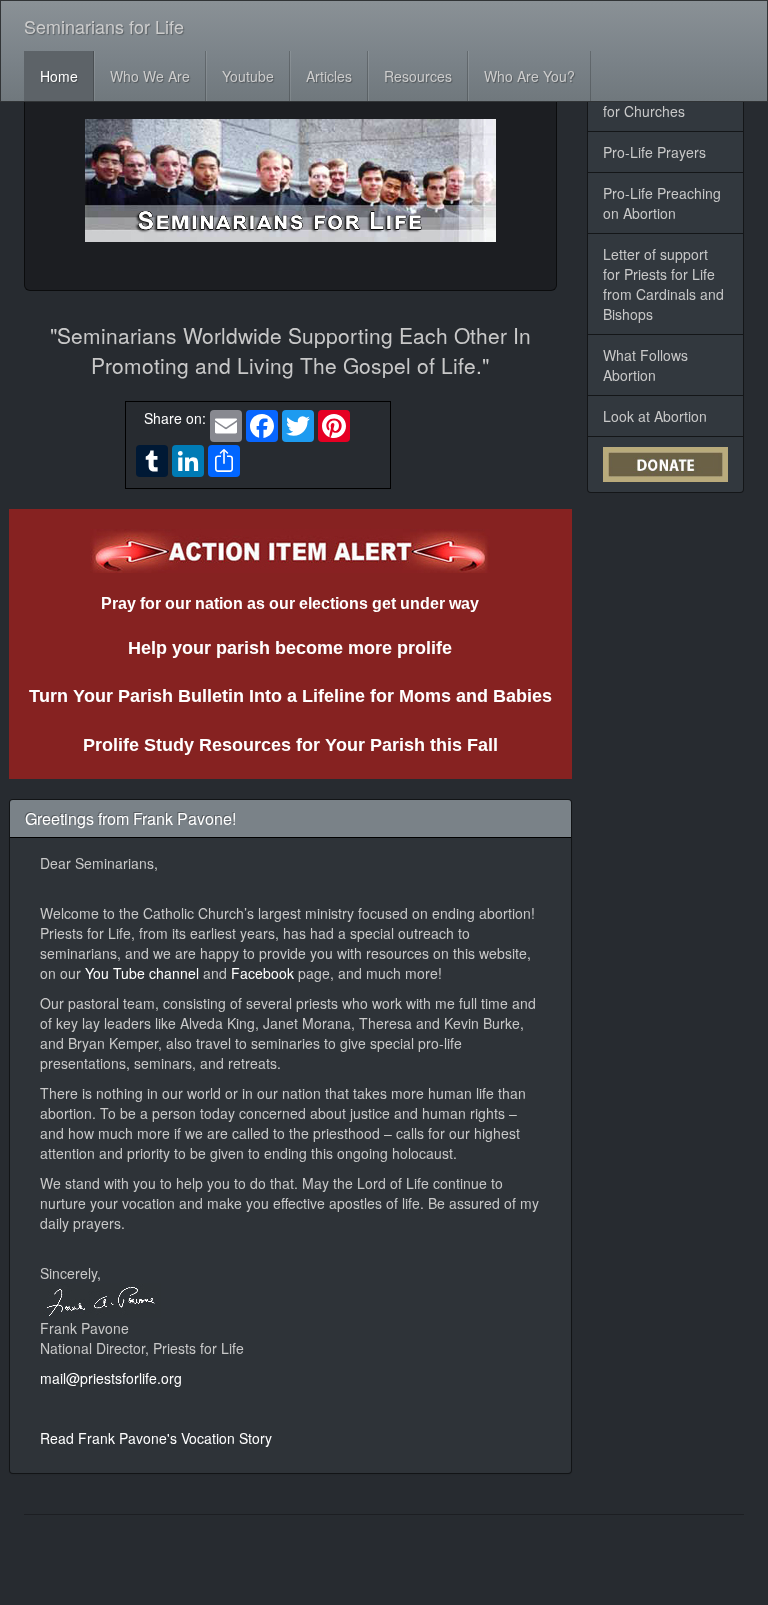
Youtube (248, 76)
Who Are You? (529, 76)
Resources (418, 76)
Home (59, 76)
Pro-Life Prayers (654, 152)
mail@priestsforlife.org (111, 1378)
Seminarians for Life (104, 26)
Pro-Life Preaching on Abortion (662, 203)
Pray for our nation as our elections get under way (290, 603)
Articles (329, 76)
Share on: (171, 418)
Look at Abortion (655, 416)
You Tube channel (144, 973)
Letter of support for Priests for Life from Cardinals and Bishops (663, 284)
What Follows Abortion (645, 365)
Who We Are (150, 76)
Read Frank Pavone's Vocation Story (156, 1438)
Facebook (264, 973)
